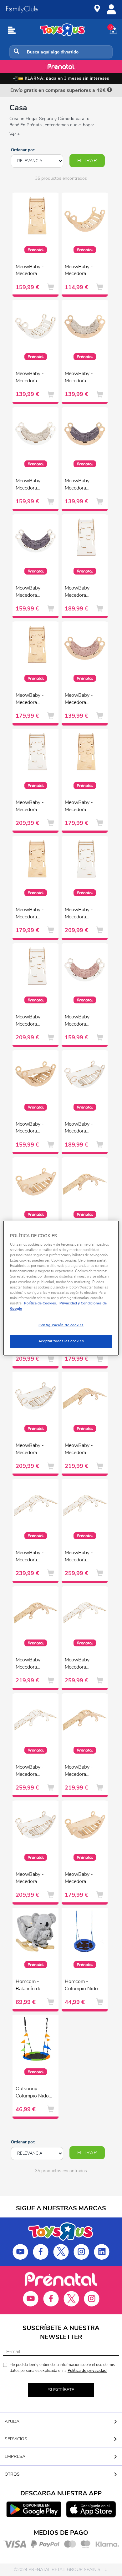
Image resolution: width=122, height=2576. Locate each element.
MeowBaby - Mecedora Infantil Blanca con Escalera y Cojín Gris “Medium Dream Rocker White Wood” (82, 914)
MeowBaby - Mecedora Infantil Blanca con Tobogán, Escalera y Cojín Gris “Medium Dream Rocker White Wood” (82, 1664)
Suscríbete (61, 2390)
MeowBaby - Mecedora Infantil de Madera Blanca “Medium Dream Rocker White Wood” (33, 378)
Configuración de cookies (61, 1325)
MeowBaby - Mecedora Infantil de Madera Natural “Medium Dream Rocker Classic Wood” (82, 271)
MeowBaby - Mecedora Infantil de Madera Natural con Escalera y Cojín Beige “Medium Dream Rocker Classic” (33, 700)
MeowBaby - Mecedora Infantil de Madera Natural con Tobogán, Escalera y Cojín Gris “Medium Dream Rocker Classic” (82, 1450)
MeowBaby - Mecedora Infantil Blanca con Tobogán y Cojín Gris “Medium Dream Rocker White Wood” (33, 1450)
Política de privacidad (87, 2371)
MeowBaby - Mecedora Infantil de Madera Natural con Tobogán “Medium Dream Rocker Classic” (33, 1128)
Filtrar (87, 161)
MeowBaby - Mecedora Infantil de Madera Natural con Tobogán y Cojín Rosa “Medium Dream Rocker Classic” (82, 1879)
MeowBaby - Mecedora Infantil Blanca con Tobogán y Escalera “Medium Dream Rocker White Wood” (33, 1557)
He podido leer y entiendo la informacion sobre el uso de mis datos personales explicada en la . (62, 2368)
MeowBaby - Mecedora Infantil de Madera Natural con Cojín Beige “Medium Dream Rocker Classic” (82, 378)
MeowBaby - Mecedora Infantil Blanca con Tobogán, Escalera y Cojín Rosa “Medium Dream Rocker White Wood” (33, 1771)
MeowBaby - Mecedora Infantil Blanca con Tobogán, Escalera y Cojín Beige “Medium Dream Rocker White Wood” (82, 1557)
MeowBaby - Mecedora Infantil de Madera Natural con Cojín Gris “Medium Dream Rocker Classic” (82, 485)
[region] (61, 1288)
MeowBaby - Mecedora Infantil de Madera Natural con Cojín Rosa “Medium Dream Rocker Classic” (82, 700)
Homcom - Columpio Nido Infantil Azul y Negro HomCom (83, 1986)
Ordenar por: (23, 150)
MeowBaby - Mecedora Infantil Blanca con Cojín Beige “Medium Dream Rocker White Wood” (33, 485)
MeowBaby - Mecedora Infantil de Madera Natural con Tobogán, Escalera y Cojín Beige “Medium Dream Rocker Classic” (33, 1664)
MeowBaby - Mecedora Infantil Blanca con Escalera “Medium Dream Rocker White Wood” (82, 592)
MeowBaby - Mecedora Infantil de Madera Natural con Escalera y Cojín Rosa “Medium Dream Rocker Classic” (33, 914)
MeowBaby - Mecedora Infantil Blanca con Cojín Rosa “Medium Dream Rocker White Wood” (82, 1021)
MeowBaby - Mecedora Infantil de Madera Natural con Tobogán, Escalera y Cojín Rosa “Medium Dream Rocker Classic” (82, 1771)
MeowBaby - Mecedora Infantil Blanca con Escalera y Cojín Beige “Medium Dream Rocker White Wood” (33, 807)
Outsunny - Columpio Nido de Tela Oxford (32, 2093)
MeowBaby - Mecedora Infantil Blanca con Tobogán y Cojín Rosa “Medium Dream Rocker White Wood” (33, 1879)
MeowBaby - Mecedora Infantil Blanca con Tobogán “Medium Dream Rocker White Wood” (82, 1128)
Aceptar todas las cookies (61, 1341)
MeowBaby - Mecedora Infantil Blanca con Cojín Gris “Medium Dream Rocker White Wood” (33, 592)
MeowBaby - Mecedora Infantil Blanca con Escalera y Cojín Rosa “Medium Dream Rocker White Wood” (33, 1021)
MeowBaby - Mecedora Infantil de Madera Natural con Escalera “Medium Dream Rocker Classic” (33, 271)
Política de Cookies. (41, 1303)
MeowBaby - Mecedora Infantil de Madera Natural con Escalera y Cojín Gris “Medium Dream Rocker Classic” (82, 807)
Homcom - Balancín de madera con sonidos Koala (31, 1986)
